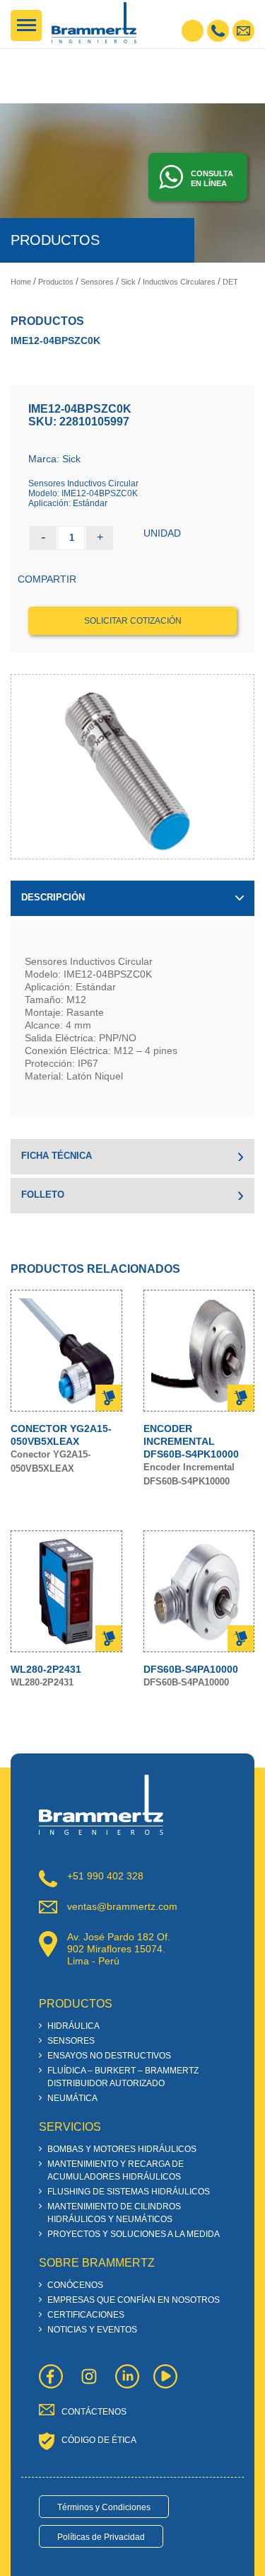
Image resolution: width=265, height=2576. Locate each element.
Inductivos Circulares (179, 282)
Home (21, 282)
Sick (128, 282)
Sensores (97, 282)
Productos (56, 282)
